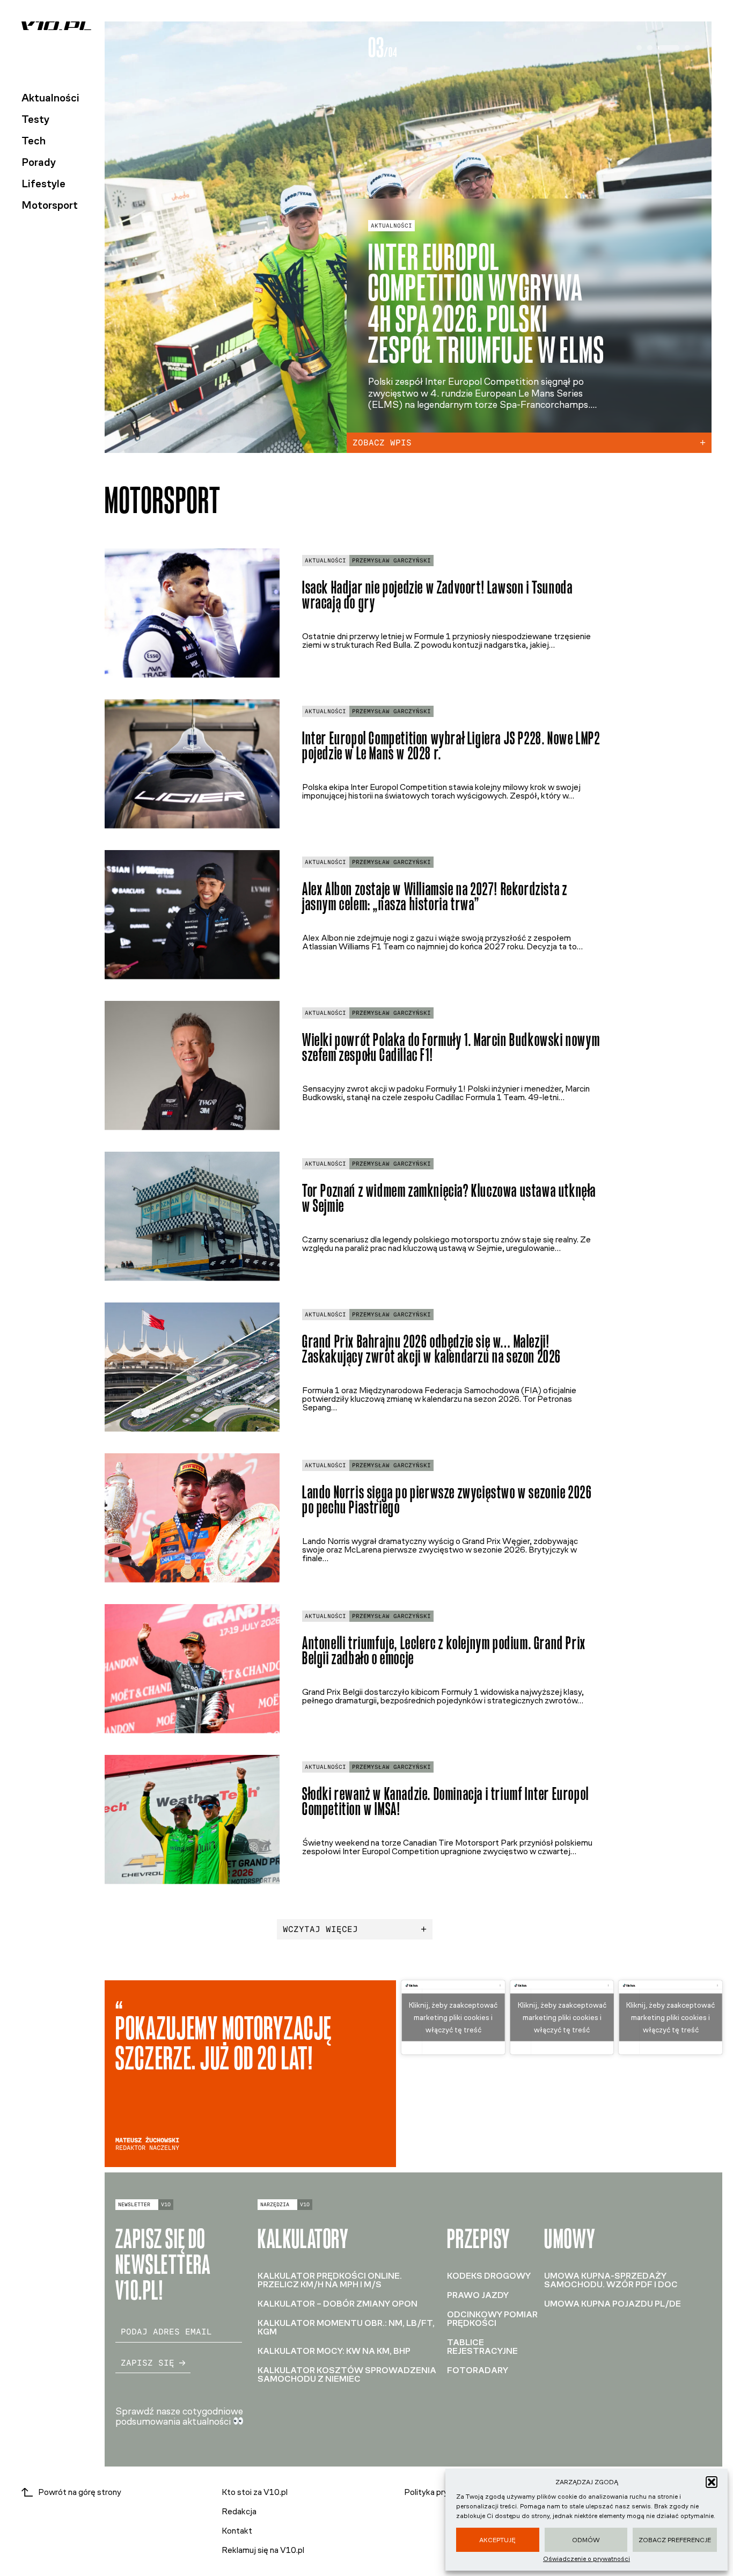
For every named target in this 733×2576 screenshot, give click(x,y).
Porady (39, 162)
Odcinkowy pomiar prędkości (492, 2319)
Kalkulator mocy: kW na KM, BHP (334, 2351)
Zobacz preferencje (675, 2540)
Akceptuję (497, 2540)
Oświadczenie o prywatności (587, 2559)
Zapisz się (148, 2363)
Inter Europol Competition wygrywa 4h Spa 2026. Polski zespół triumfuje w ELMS (486, 304)
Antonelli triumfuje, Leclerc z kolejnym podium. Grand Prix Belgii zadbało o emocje (444, 1651)
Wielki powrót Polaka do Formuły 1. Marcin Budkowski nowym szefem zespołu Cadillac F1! (451, 1048)
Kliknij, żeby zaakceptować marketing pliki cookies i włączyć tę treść (453, 2018)
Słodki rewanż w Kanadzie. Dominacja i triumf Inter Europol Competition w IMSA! (446, 1802)
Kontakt (237, 2531)
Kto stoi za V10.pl (255, 2492)
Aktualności (50, 98)
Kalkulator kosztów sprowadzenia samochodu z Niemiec (347, 2374)
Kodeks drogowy (489, 2276)
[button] (712, 2482)
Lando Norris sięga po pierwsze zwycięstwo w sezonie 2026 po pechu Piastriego (447, 1500)
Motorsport (50, 205)
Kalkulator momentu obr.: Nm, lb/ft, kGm (346, 2327)
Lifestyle (43, 184)
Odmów (586, 2540)
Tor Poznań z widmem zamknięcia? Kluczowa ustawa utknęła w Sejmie (449, 1198)
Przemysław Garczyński (391, 561)
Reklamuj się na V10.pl (263, 2550)
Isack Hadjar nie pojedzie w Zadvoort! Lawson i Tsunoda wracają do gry (437, 595)
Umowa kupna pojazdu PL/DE (613, 2304)
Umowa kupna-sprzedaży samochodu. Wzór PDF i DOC (611, 2280)
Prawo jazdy (478, 2295)
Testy (35, 119)
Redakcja (239, 2511)
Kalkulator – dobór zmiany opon (338, 2304)
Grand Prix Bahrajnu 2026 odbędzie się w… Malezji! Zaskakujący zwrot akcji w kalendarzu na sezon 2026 (432, 1349)
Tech (34, 141)
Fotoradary (478, 2370)
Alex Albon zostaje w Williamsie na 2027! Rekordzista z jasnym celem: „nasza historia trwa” (435, 897)
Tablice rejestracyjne (482, 2347)
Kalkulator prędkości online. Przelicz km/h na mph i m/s (330, 2280)
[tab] (639, 48)
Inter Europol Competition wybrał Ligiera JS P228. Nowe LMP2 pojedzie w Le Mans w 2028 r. (451, 746)
